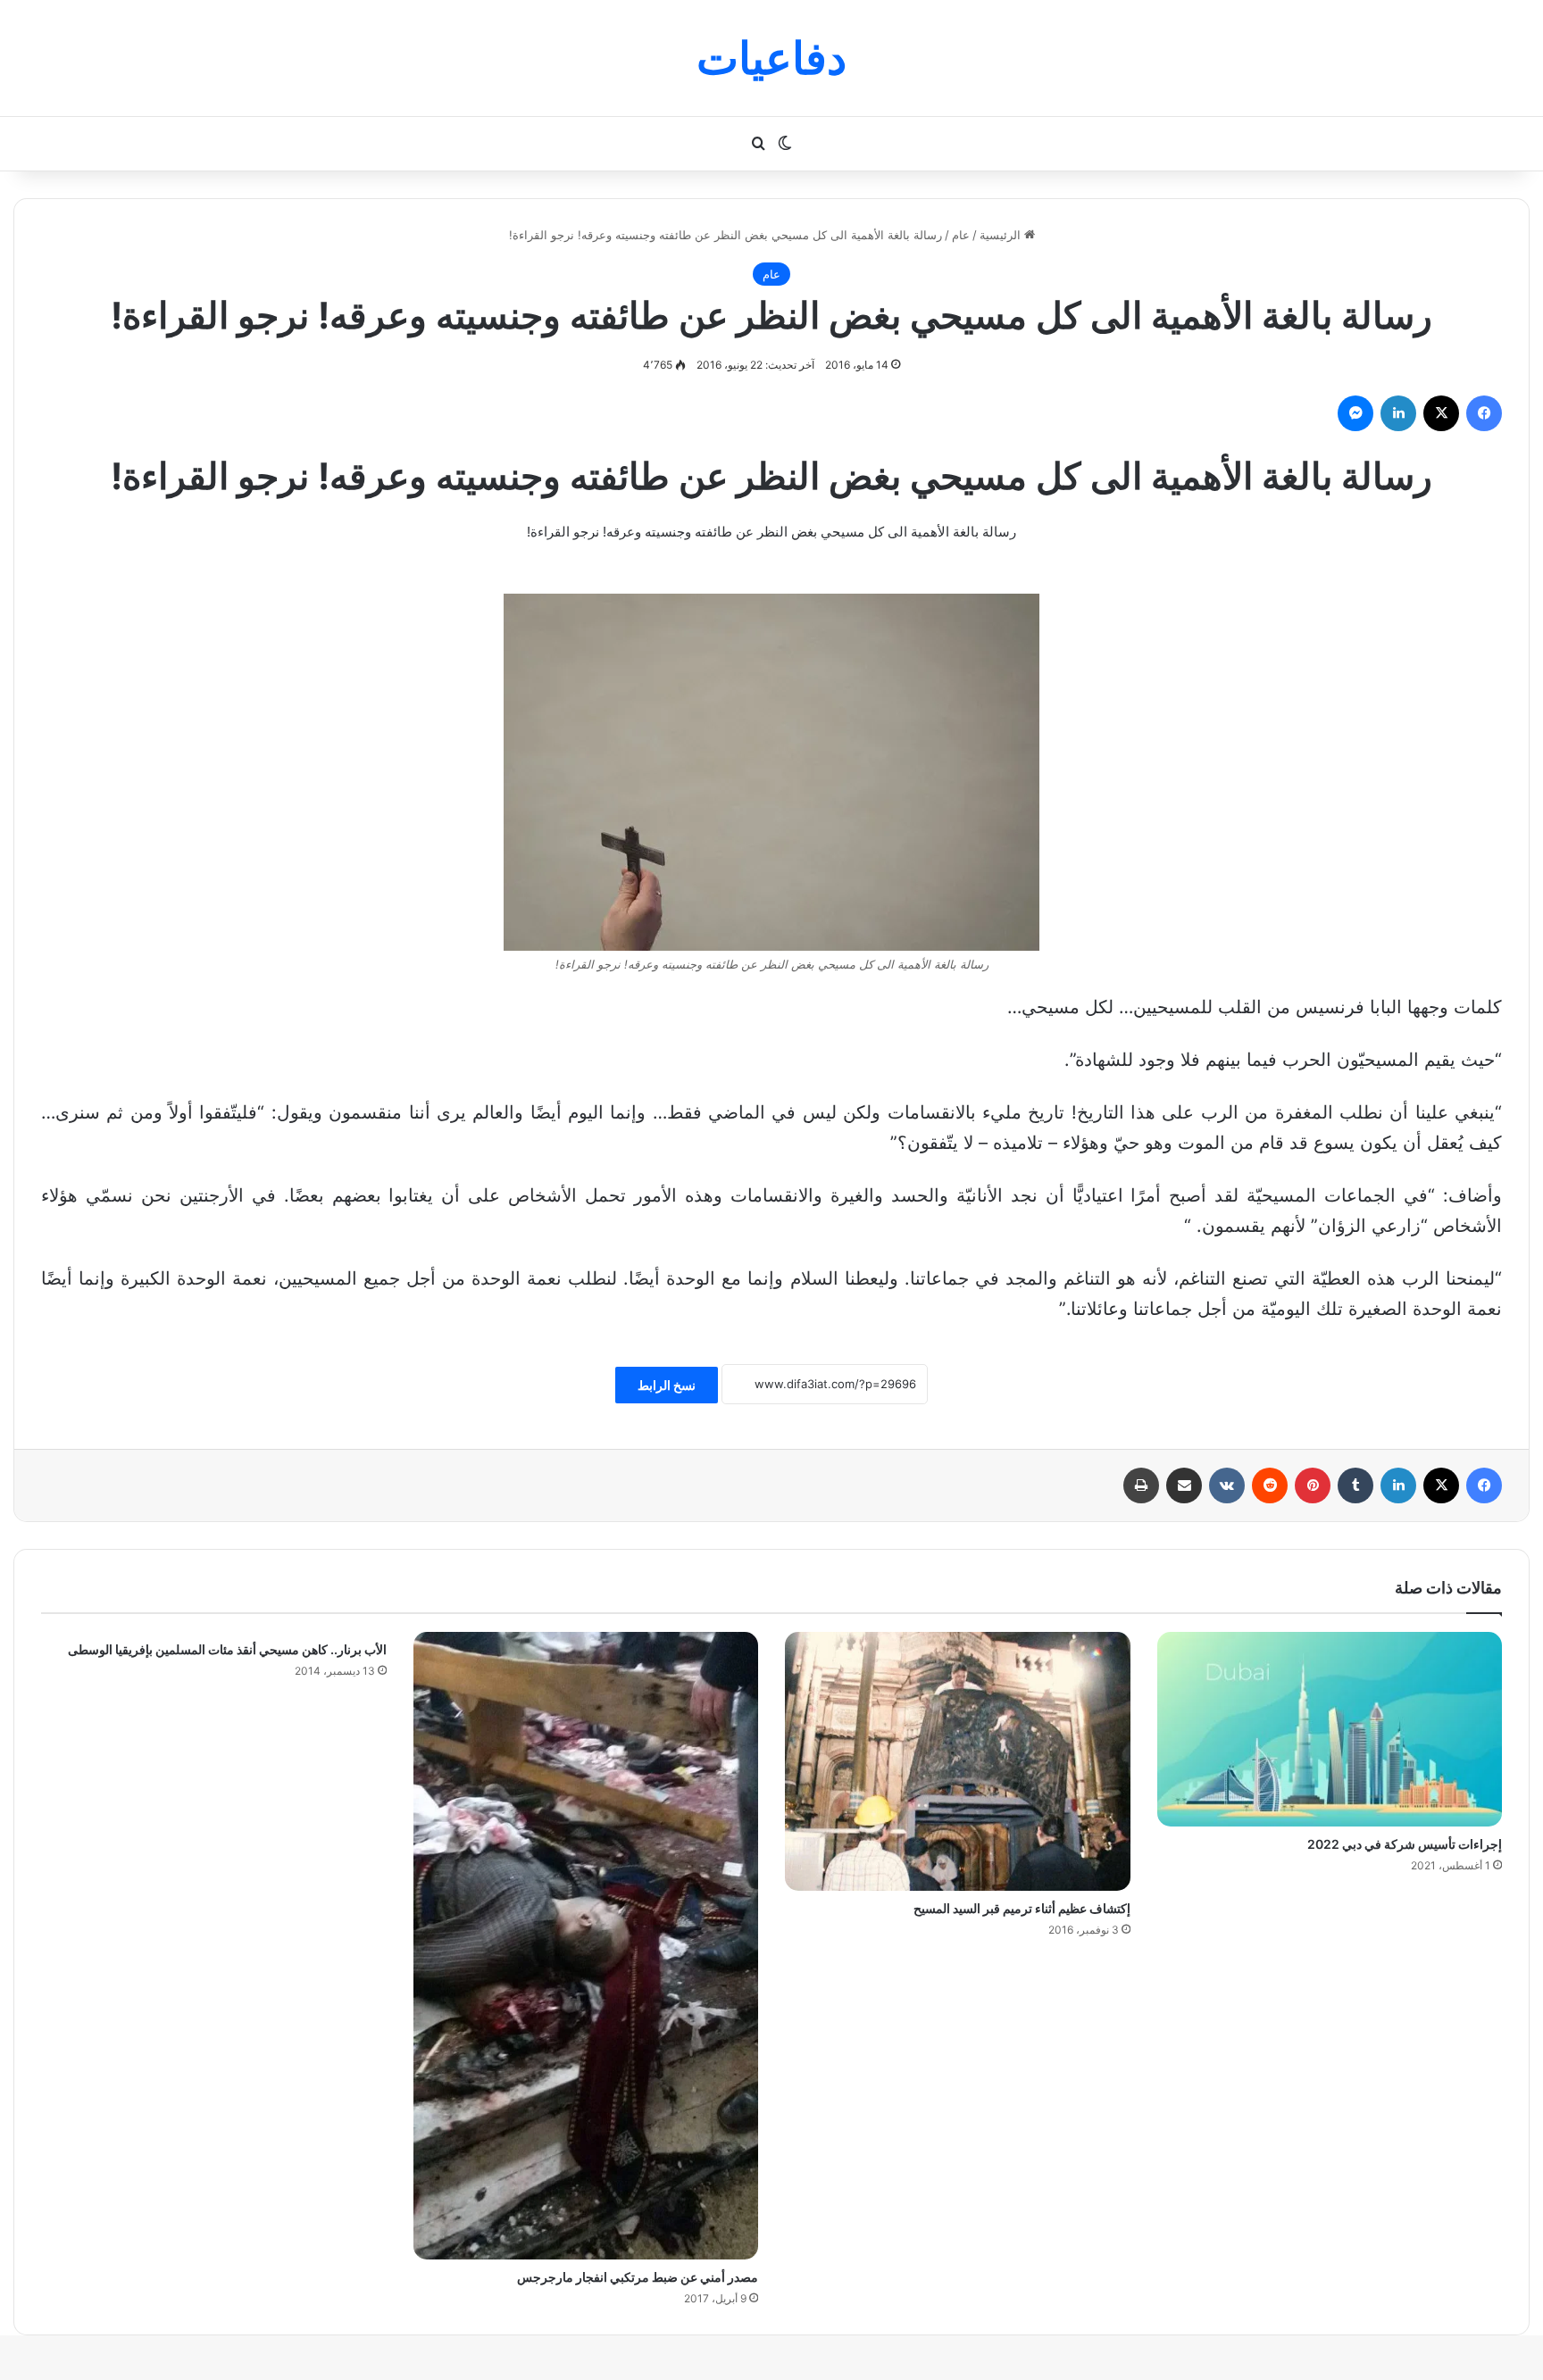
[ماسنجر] (1355, 413)
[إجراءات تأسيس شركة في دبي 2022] (1330, 1729)
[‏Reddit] (1270, 1485)
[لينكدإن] (1398, 413)
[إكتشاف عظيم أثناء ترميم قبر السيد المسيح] (958, 1761)
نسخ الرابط (667, 1385)
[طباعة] (1141, 1485)
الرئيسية (1002, 235)
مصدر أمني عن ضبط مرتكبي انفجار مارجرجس (638, 2277)
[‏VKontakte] (1227, 1485)
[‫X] (1441, 413)
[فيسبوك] (1484, 413)
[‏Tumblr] (1355, 1485)
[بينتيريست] (1313, 1485)
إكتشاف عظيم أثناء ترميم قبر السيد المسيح (1022, 1908)
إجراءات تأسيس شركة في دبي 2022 (1405, 1844)
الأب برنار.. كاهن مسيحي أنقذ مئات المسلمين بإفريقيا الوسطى (227, 1649)
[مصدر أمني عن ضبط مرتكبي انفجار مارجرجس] (586, 1946)
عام (961, 235)
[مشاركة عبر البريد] (1184, 1485)
